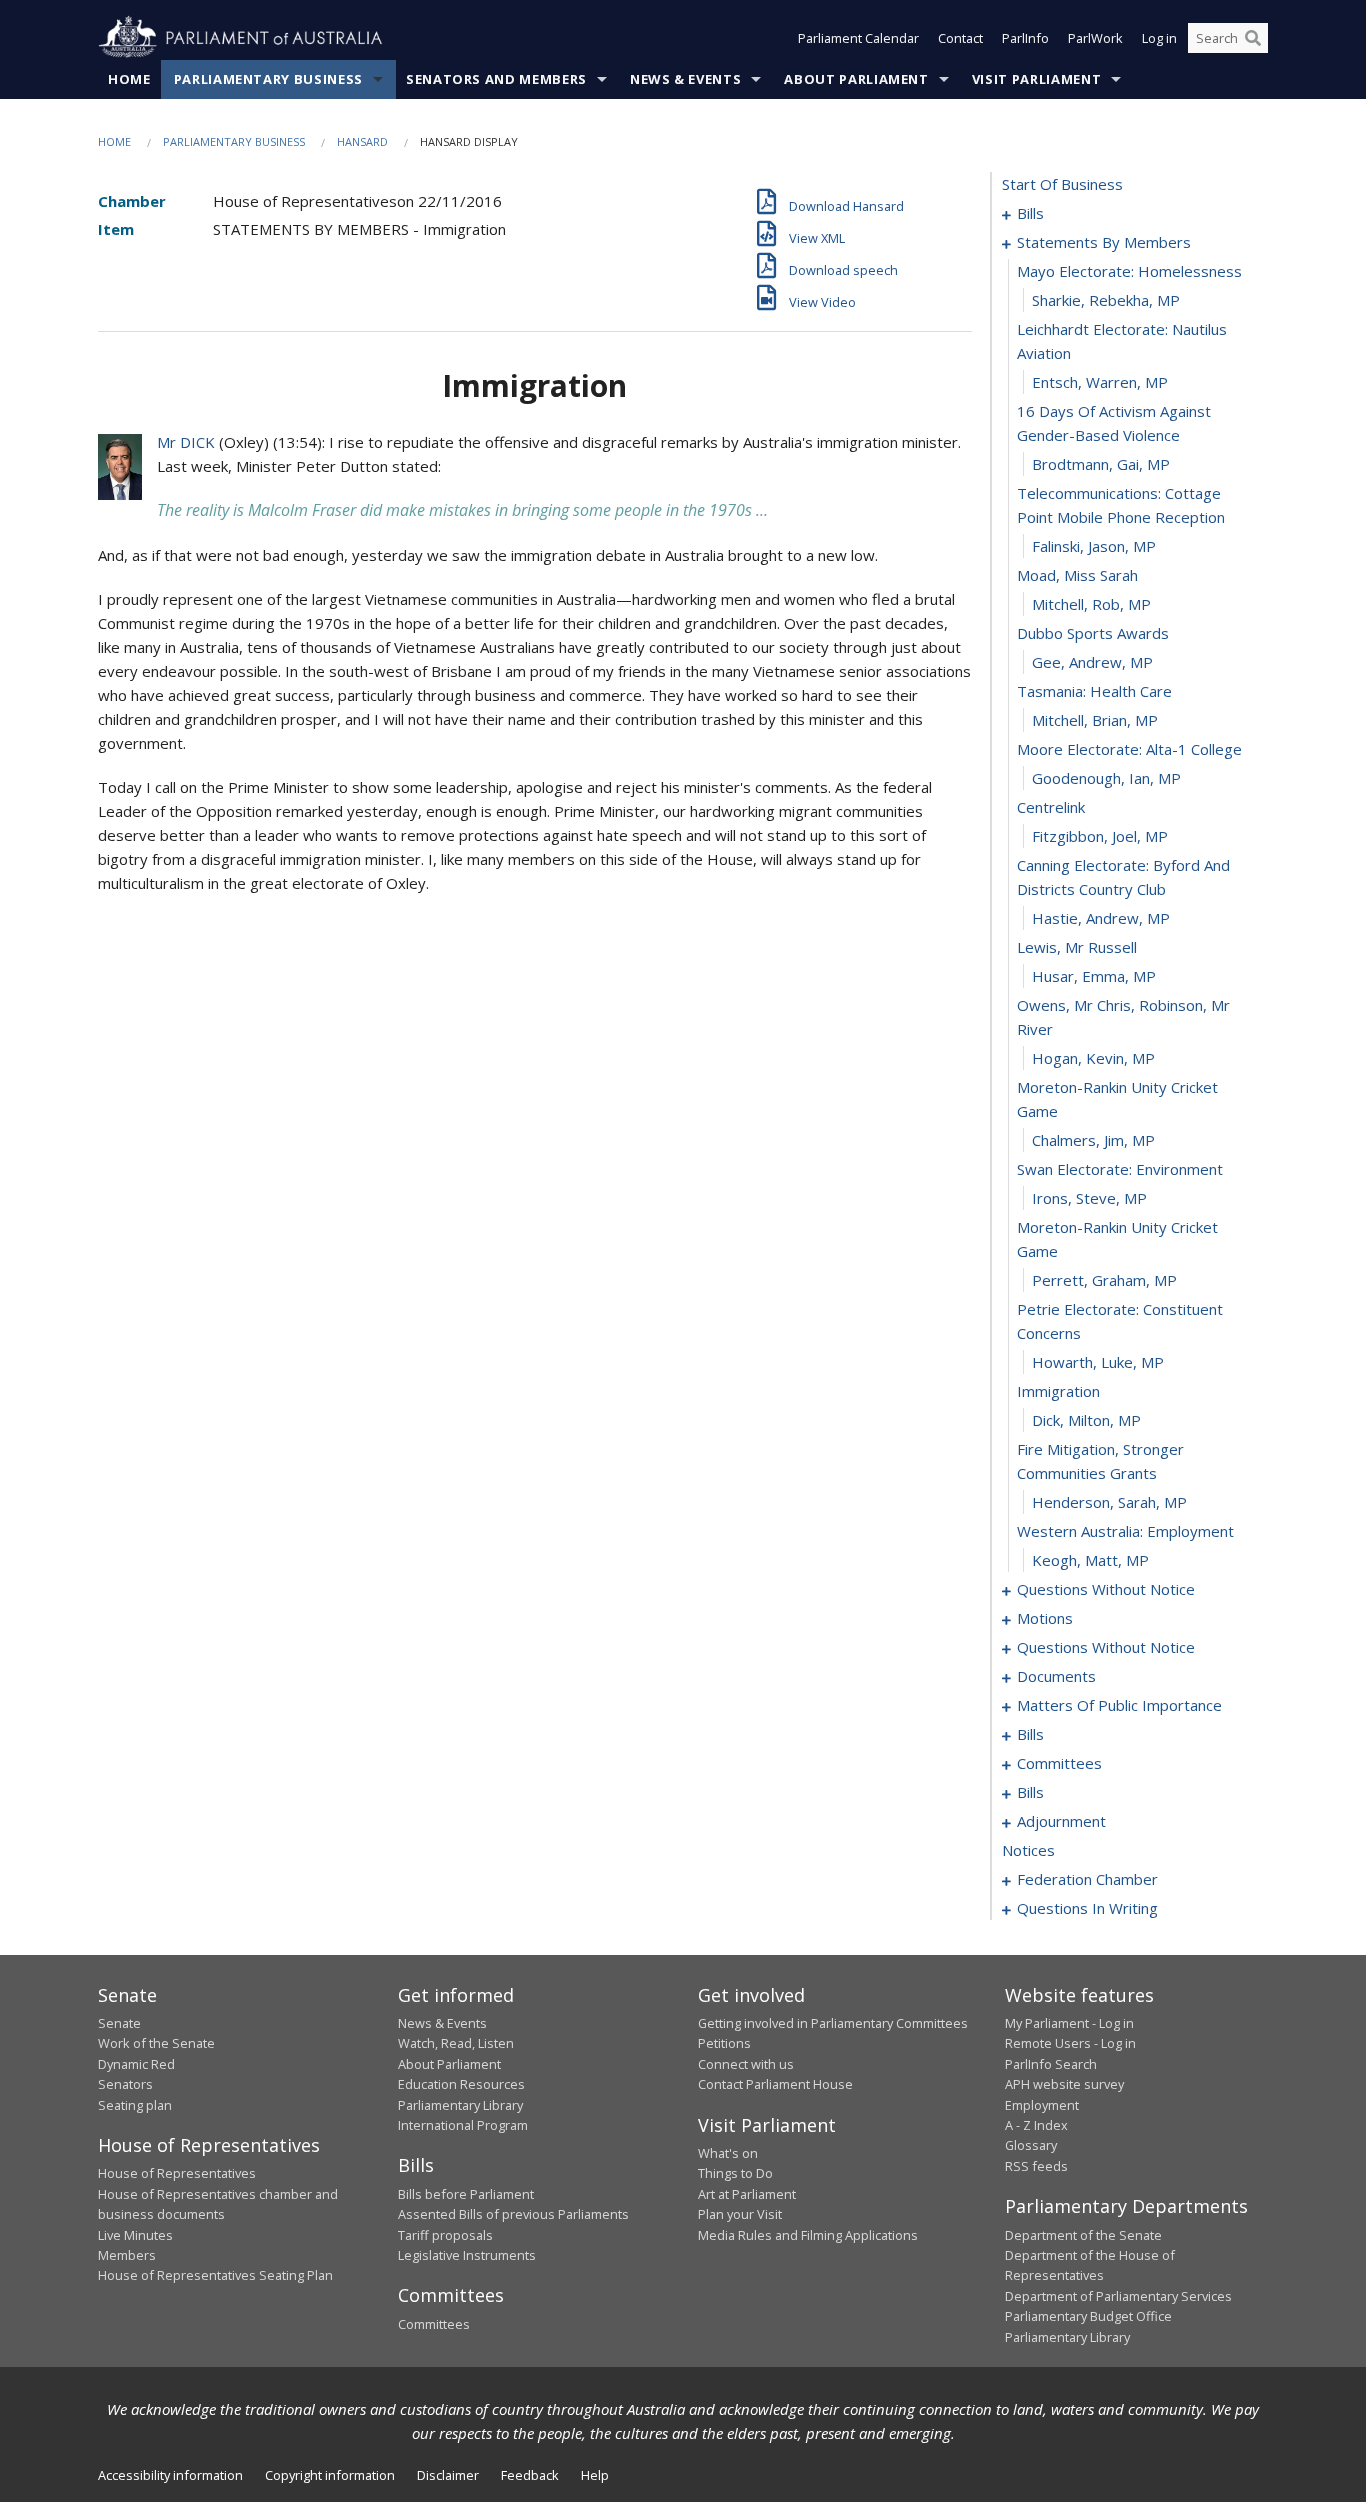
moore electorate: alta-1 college (1129, 749)
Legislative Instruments (467, 2255)
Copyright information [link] (330, 2475)
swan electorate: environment (1120, 1169)
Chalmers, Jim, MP (1093, 1140)
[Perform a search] (1253, 38)
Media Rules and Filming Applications (808, 2235)
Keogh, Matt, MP (1090, 1560)
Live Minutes (135, 2235)
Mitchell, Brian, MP (1095, 720)
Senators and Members (496, 79)
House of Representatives (177, 2173)
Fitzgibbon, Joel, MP (1100, 836)
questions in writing (1087, 1908)
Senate (119, 2023)
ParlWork (1095, 38)
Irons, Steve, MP (1089, 1198)
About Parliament (856, 79)
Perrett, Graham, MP (1104, 1280)
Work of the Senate (156, 2043)
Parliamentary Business (268, 79)
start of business (1062, 184)
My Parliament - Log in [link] (1069, 2023)
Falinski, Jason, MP (1094, 546)
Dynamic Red (136, 2064)
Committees (434, 2324)
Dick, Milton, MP (1086, 1420)
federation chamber (1087, 1879)
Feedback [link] (530, 2475)
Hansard (362, 141)
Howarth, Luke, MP (1098, 1362)
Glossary (1031, 2145)
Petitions (724, 2043)
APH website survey (1064, 2084)
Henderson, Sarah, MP (1109, 1502)
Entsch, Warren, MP (1100, 382)
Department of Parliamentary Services (1118, 2296)
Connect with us (746, 2064)
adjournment (1061, 1821)
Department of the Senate (1083, 2235)
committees (1059, 1763)
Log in (1159, 38)
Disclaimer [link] (448, 2475)
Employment (1042, 2105)
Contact (960, 38)
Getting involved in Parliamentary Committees (833, 2023)
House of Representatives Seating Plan (215, 2275)
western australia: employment (1125, 1531)
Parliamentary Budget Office (1088, 2316)
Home (129, 79)
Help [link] (595, 2475)
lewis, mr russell (1077, 947)
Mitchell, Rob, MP (1091, 604)
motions (1045, 1618)
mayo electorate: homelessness (1129, 271)
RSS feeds (1036, 2166)
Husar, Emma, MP (1094, 976)
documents (1056, 1676)
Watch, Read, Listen (456, 2043)
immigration (1058, 1391)
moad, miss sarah (1077, 575)
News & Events (685, 79)
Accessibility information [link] (170, 2475)
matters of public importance (1119, 1705)
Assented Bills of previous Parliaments (513, 2214)
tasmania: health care (1094, 691)
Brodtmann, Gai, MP (1101, 464)
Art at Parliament (747, 2194)
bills (1030, 213)
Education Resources (461, 2084)
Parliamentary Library (460, 2105)
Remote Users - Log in (1070, 2043)
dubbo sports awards (1093, 633)
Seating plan (135, 2105)
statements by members (1104, 242)
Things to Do (735, 2173)
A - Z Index (1036, 2125)
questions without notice (1106, 1589)
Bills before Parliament (466, 2194)
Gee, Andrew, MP (1092, 662)
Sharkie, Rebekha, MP (1106, 300)
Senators (125, 2084)
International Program (463, 2125)
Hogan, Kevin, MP (1093, 1058)
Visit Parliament (1036, 79)
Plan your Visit (740, 2214)
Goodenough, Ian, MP (1106, 778)
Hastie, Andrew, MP (1101, 918)
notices (1028, 1850)
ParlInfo (1025, 38)
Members (127, 2255)
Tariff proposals (445, 2235)
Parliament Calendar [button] (858, 38)
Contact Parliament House (775, 2084)
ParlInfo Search (1051, 2064)
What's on (728, 2153)
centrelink (1051, 807)
